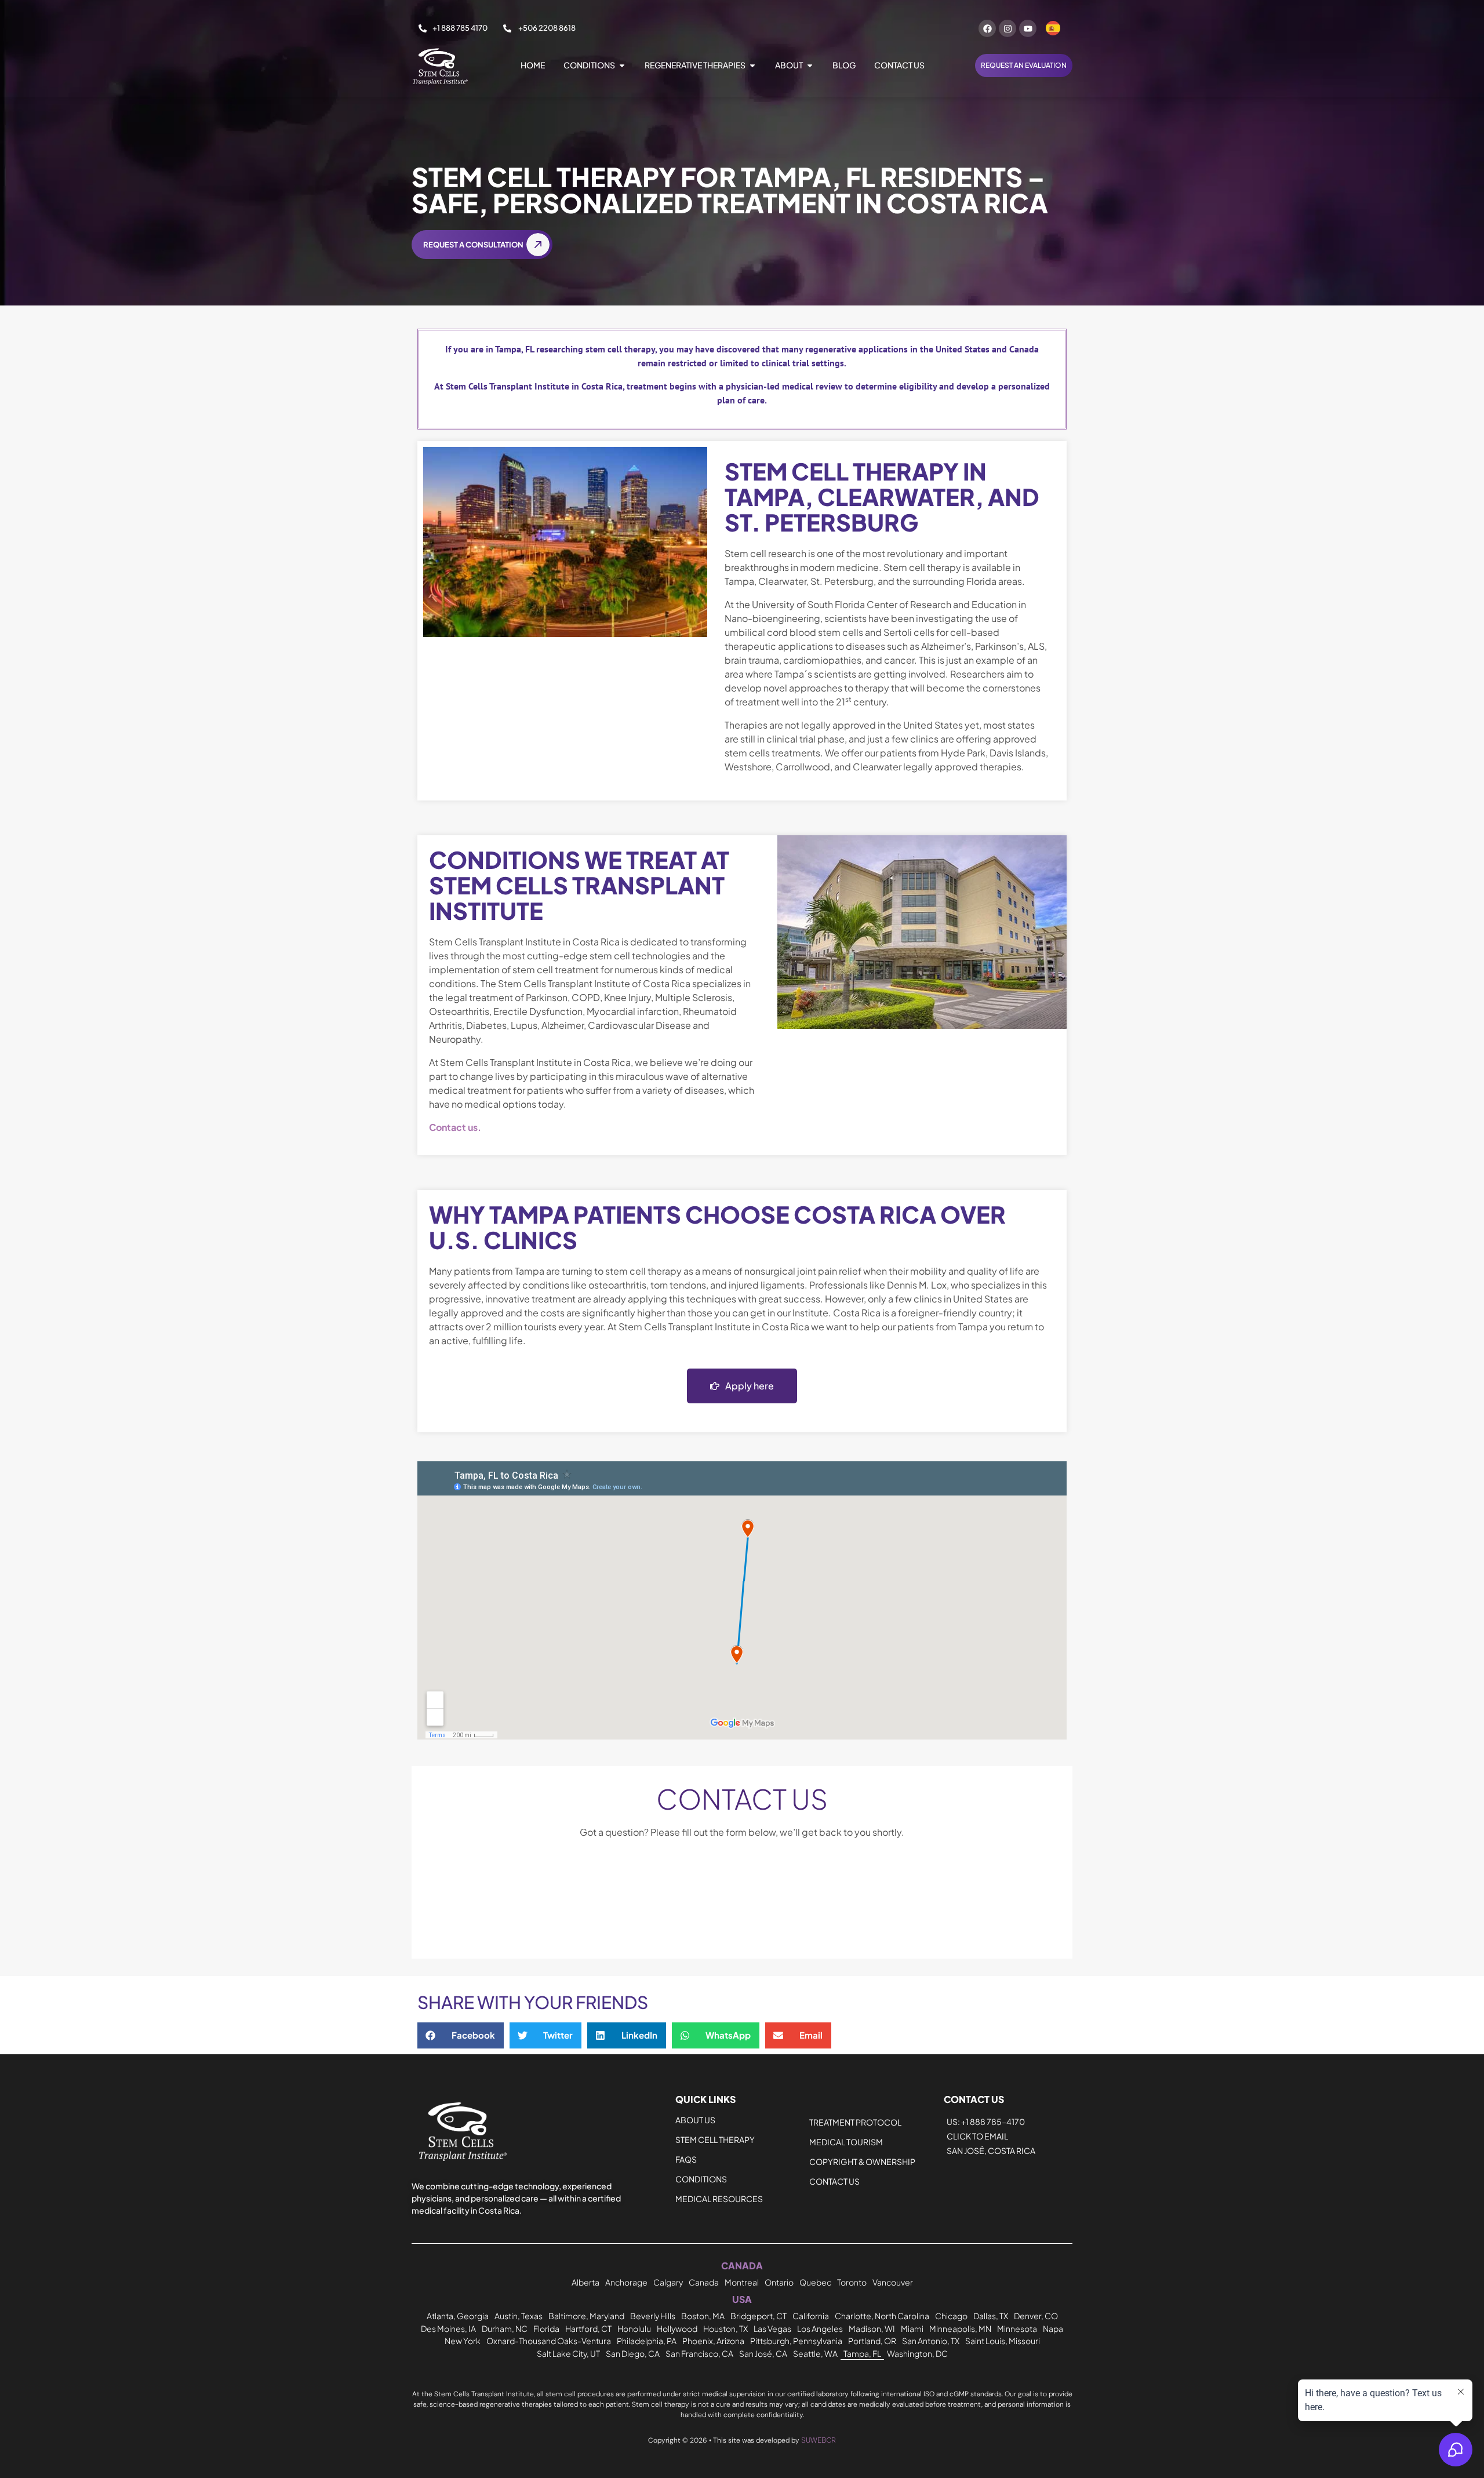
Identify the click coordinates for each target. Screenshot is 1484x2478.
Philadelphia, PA (647, 2341)
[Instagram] (1007, 28)
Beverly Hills (653, 2316)
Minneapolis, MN (960, 2328)
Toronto (852, 2282)
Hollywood (677, 2328)
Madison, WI (872, 2328)
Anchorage (626, 2282)
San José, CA (763, 2353)
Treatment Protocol (855, 2122)
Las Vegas (772, 2328)
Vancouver (893, 2282)
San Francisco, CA (699, 2353)
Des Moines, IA (448, 2328)
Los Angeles (820, 2328)
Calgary (668, 2282)
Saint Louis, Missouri (1003, 2341)
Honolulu (634, 2328)
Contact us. (455, 1127)
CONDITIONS (701, 2179)
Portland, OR (872, 2341)
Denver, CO (1036, 2316)
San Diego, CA (633, 2353)
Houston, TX (725, 2328)
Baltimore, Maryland (586, 2316)
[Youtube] (1028, 28)
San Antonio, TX (931, 2341)
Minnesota (1017, 2328)
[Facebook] (987, 28)
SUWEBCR (819, 2440)
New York (463, 2341)
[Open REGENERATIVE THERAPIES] (752, 65)
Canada (704, 2282)
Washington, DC (917, 2353)
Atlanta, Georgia (458, 2316)
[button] (461, 2035)
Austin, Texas (519, 2316)
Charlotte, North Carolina (882, 2316)
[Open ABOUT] (810, 65)
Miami (912, 2328)
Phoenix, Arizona (713, 2341)
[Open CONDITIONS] (622, 65)
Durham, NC (505, 2328)
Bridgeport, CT (759, 2316)
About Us (695, 2120)
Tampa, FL (862, 2353)
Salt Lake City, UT (568, 2353)
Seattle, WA (815, 2353)
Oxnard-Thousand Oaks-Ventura (549, 2341)
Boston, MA (703, 2316)
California (811, 2316)
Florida (546, 2328)
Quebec (815, 2282)
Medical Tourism (846, 2142)
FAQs (686, 2159)
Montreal (742, 2282)
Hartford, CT (588, 2328)
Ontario (779, 2282)
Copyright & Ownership (862, 2162)
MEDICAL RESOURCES (719, 2199)
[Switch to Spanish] (1053, 28)
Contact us (834, 2181)
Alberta (585, 2282)
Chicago (951, 2316)
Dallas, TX (991, 2316)
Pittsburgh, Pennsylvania (796, 2341)
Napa (1053, 2328)
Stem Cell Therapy (715, 2139)
